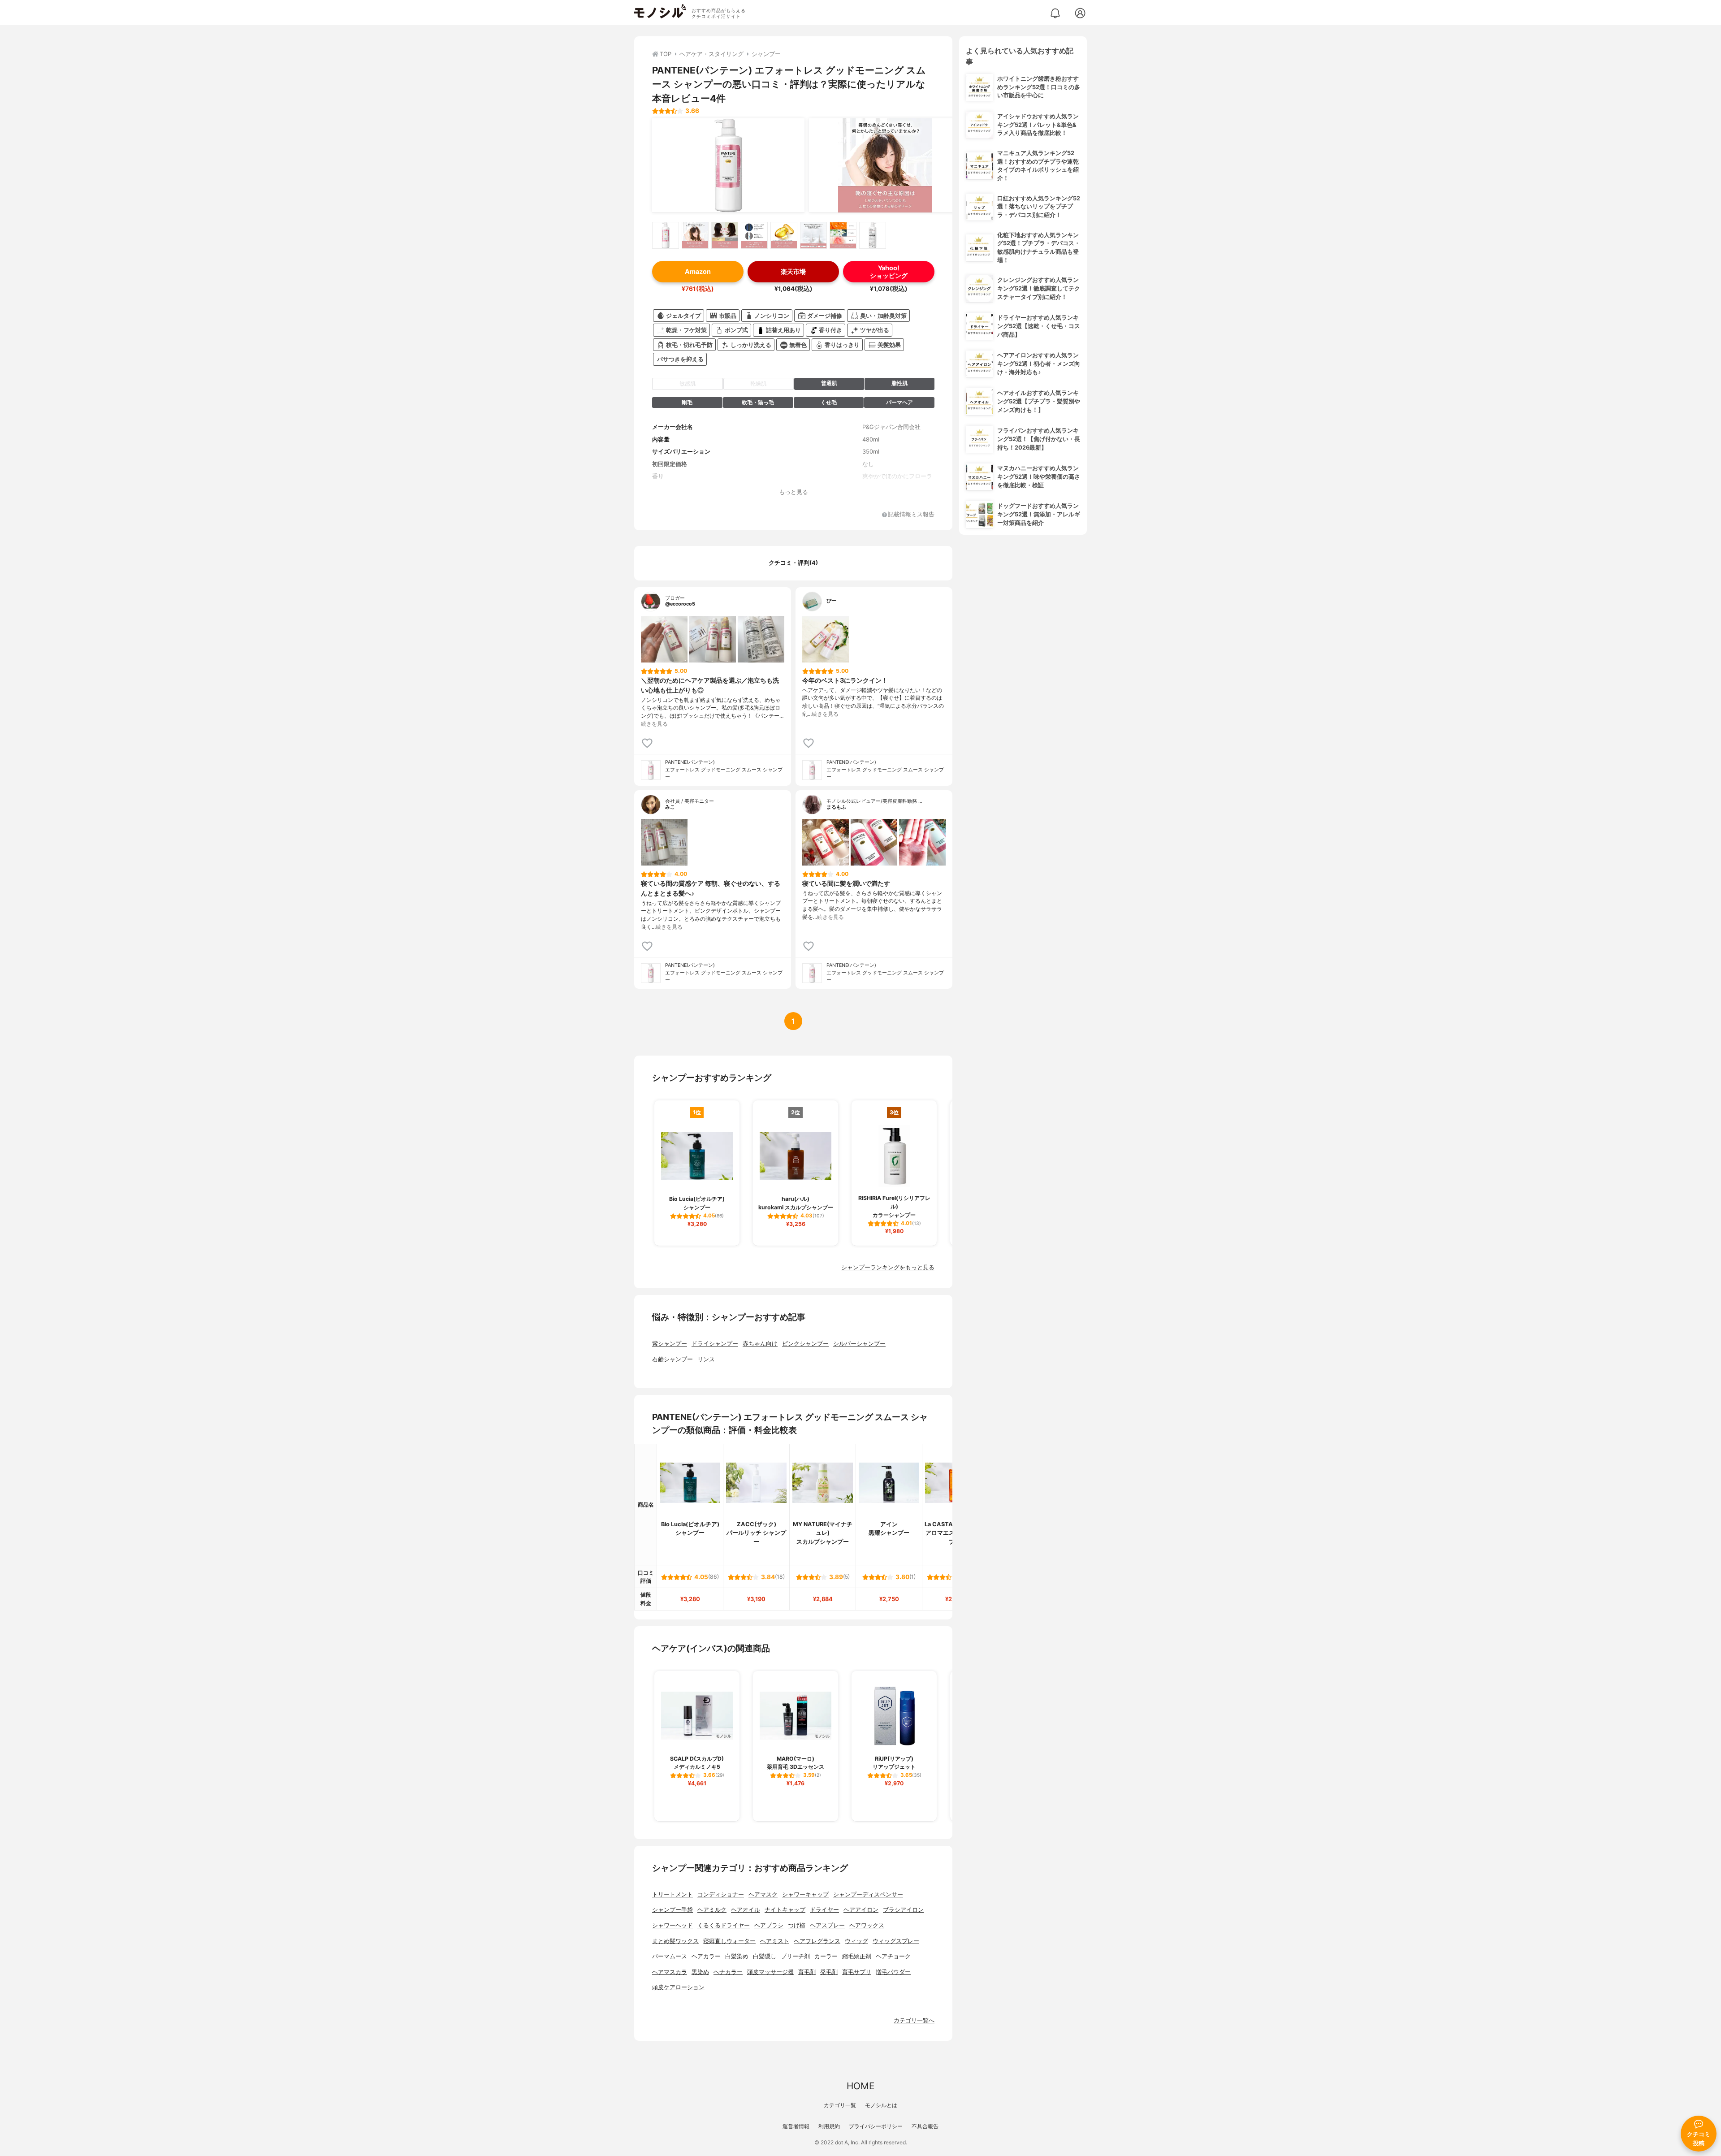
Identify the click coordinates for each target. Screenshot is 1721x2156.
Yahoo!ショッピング (889, 272)
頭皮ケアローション (678, 1987)
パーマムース (670, 1956)
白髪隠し (765, 1956)
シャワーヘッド (672, 1925)
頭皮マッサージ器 (770, 1972)
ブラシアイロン (903, 1910)
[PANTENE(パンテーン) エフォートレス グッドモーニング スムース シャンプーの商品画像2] (885, 165)
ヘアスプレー (827, 1925)
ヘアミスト (775, 1941)
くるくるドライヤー (724, 1925)
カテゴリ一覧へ (914, 2020)
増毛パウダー (893, 1972)
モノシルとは (881, 2105)
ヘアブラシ (769, 1925)
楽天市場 (793, 271)
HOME (860, 2086)
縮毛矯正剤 (857, 1956)
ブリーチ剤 (795, 1956)
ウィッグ (856, 1941)
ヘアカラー (706, 1956)
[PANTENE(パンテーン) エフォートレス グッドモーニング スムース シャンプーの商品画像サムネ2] (695, 235)
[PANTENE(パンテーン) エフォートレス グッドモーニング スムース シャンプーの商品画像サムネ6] (813, 235)
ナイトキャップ (785, 1910)
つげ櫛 (797, 1925)
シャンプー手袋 (672, 1910)
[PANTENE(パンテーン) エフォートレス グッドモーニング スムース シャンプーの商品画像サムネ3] (725, 235)
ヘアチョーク (893, 1956)
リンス (706, 1359)
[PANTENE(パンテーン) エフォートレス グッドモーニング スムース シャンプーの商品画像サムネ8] (873, 235)
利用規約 (829, 2126)
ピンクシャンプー (805, 1344)
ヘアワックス (867, 1925)
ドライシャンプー (715, 1344)
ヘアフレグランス (817, 1941)
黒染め (700, 1972)
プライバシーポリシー (876, 2126)
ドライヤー (824, 1910)
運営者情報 (796, 2126)
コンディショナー (721, 1894)
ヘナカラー (728, 1972)
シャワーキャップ (805, 1894)
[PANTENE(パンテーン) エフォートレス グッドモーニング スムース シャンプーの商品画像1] (728, 165)
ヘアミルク (712, 1910)
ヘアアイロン (861, 1910)
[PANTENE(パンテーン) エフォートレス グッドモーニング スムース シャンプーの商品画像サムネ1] (666, 235)
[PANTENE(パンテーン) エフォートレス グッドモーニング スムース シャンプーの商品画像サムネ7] (843, 235)
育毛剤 (807, 1972)
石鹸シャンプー (672, 1359)
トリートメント (672, 1894)
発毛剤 (829, 1972)
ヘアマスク (763, 1894)
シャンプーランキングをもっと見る (888, 1267)
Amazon (698, 271)
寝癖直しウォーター (729, 1941)
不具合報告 (925, 2126)
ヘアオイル (746, 1910)
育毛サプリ (857, 1972)
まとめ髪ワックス (675, 1941)
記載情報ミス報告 (911, 515)
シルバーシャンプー (859, 1344)
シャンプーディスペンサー (868, 1894)
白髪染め (737, 1956)
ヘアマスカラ (670, 1972)
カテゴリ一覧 (840, 2105)
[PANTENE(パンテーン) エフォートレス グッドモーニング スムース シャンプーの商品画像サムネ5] (784, 235)
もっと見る (793, 492)
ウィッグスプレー (896, 1941)
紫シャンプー (670, 1344)
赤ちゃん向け (760, 1344)
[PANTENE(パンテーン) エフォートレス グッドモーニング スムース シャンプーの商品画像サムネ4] (754, 235)
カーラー (826, 1956)
